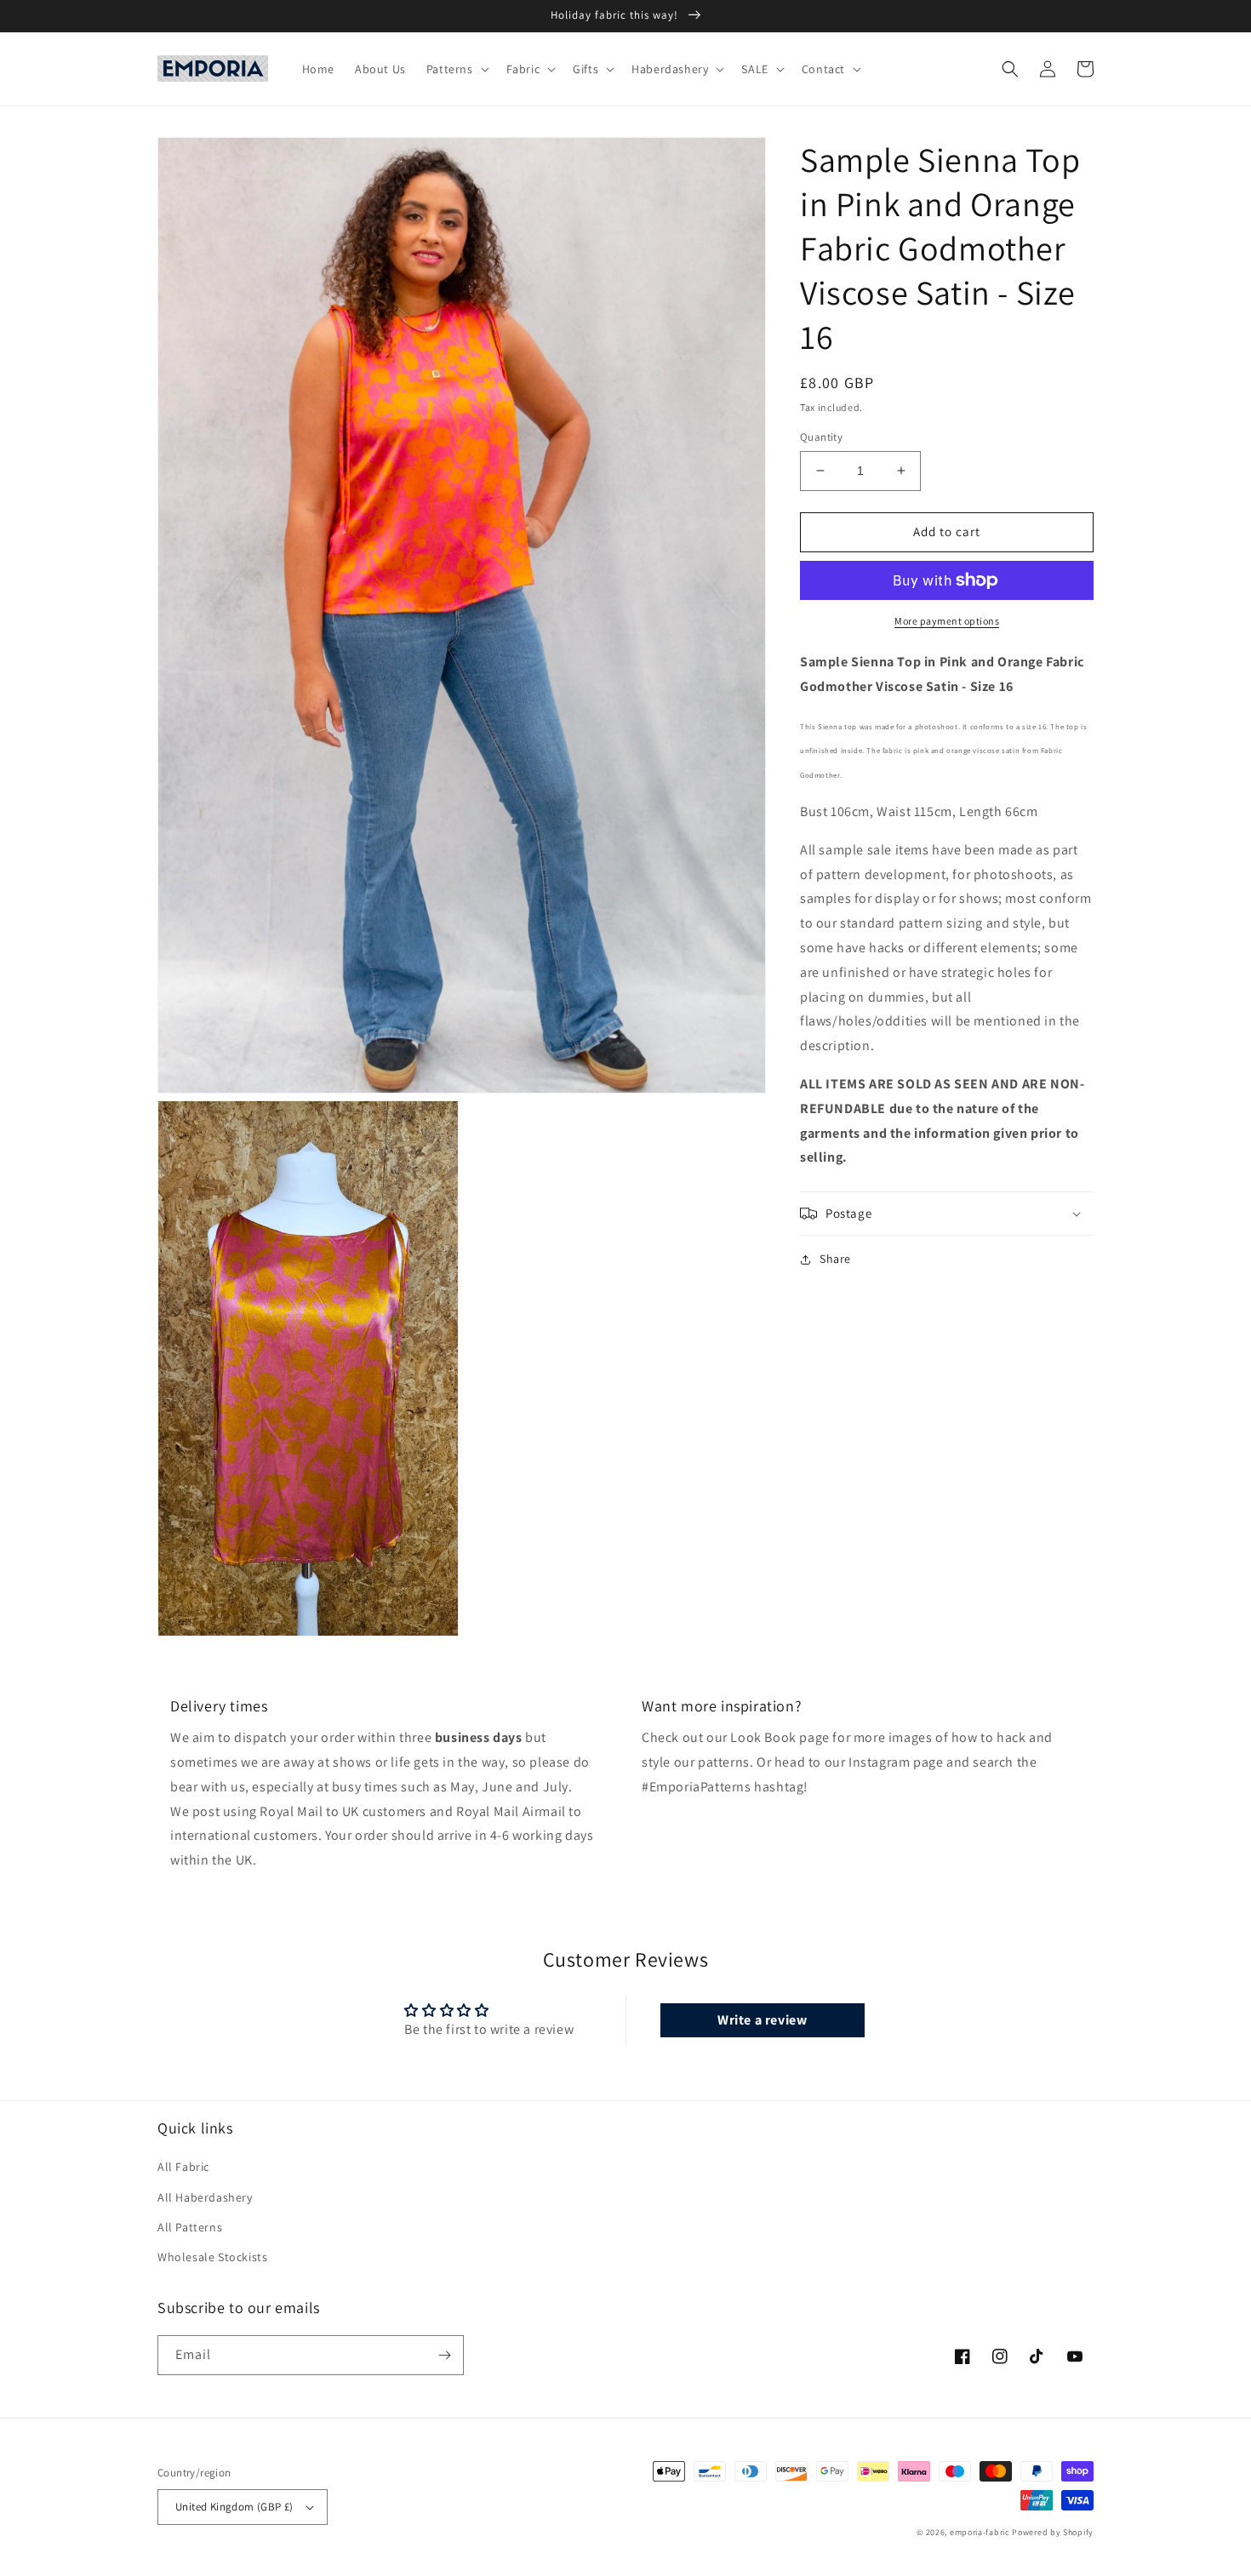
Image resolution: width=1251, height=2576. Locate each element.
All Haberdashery (205, 2197)
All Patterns (190, 2227)
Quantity (821, 437)
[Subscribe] (444, 2355)
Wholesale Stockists (212, 2257)
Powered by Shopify (1053, 2532)
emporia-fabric (980, 2532)
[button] (456, 69)
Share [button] (835, 1259)
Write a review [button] (762, 2020)
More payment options (947, 621)
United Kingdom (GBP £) (234, 2507)
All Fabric (183, 2167)
